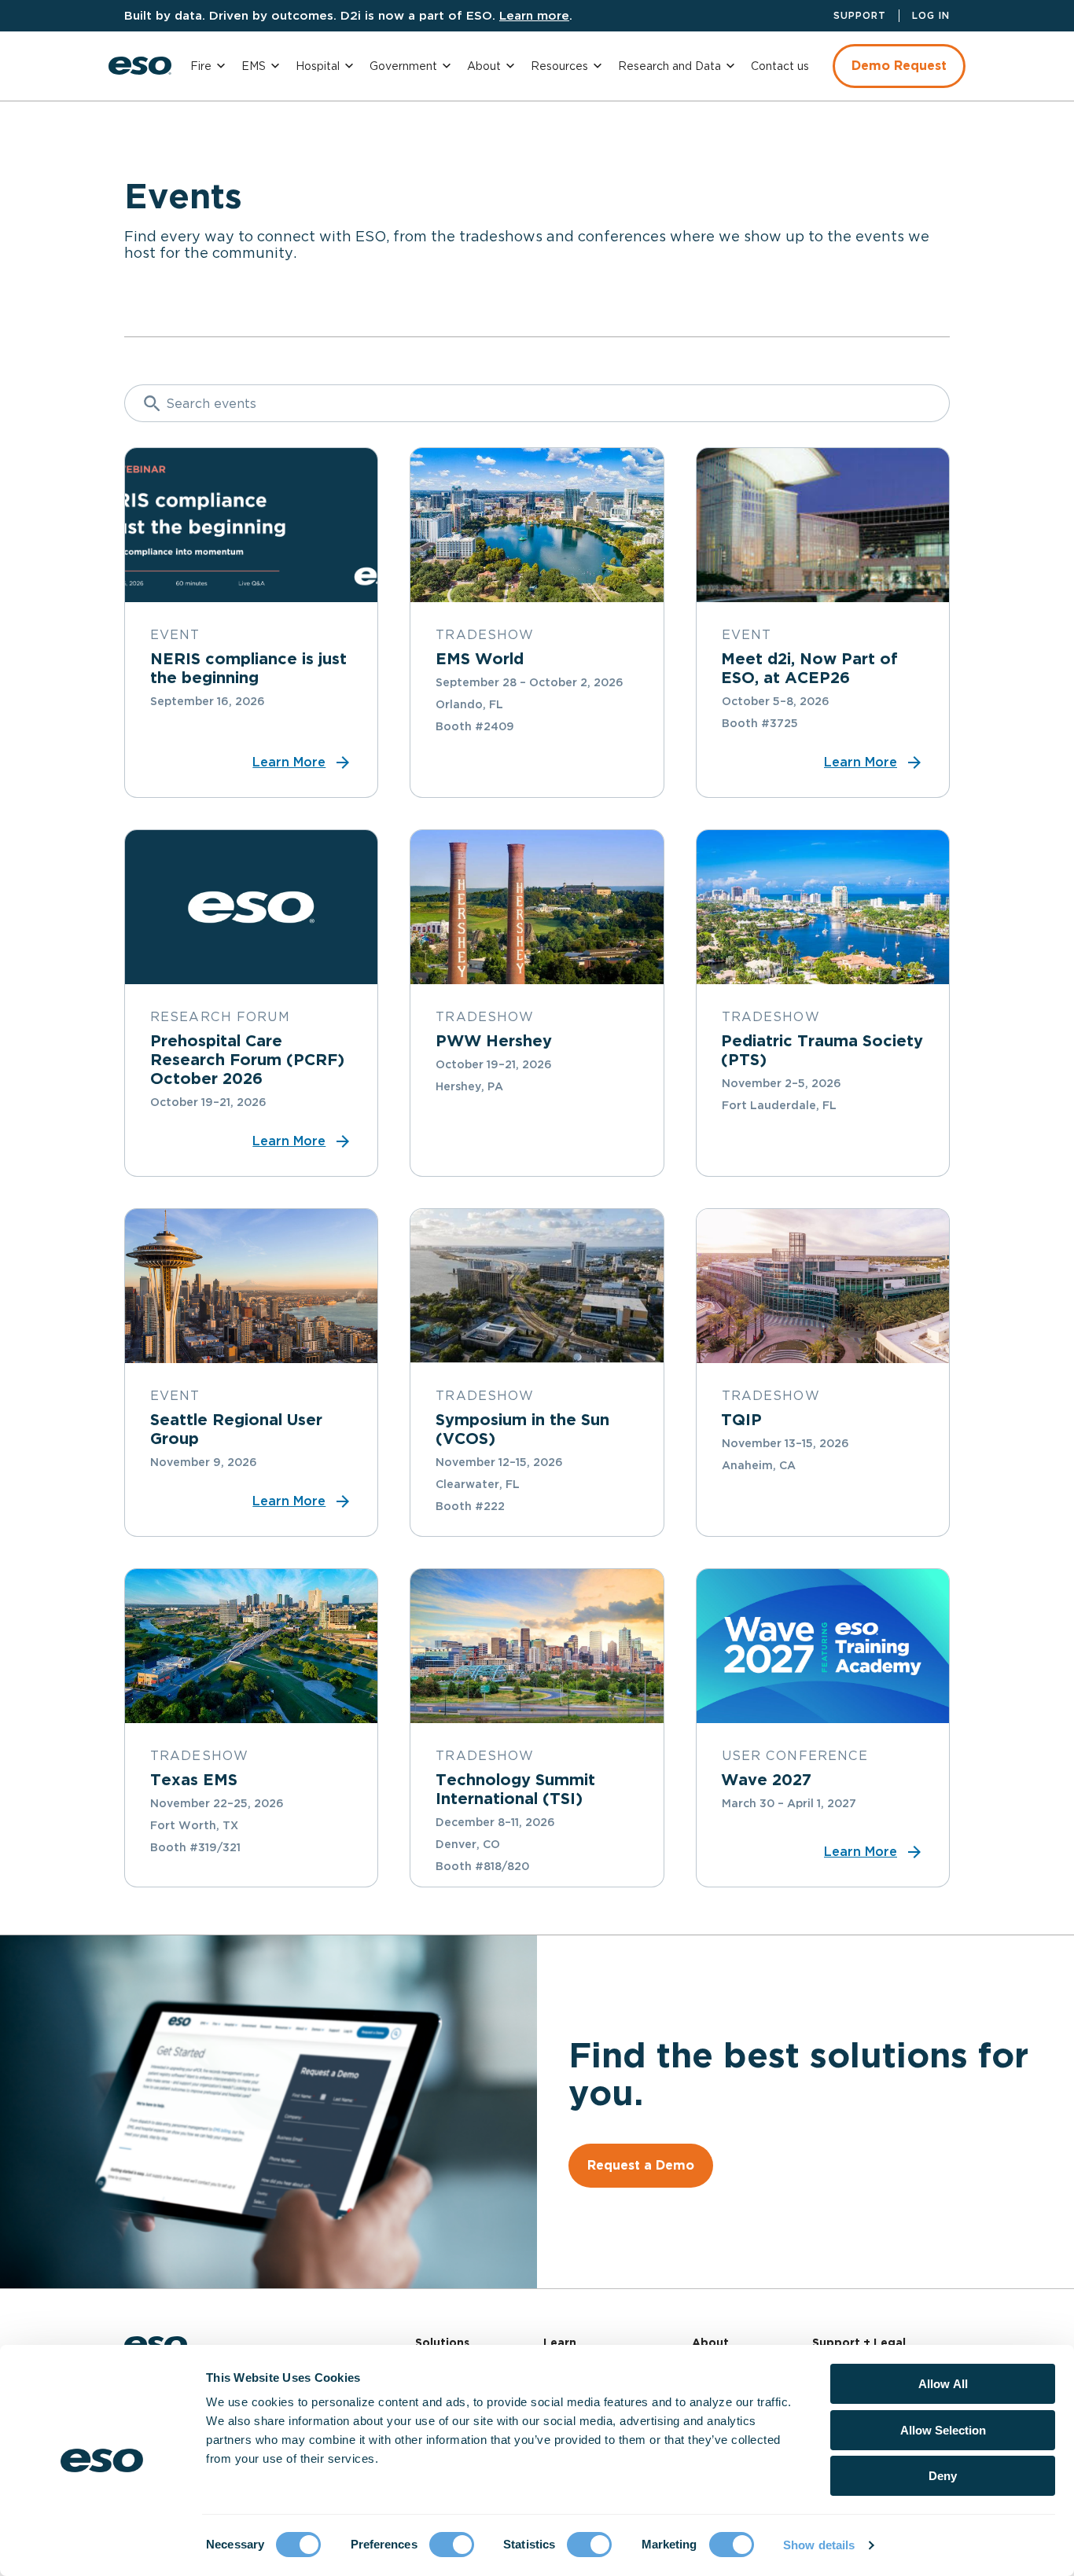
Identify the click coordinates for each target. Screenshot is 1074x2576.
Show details (819, 2545)
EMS (254, 66)
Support (860, 15)
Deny (943, 2476)
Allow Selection (943, 2430)
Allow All (943, 2384)
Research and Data (669, 66)
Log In (931, 15)
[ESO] (140, 66)
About (484, 66)
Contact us (780, 66)
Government (403, 66)
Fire (201, 66)
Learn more (534, 15)
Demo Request (899, 66)
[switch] (452, 2545)
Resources (559, 66)
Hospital (318, 66)
